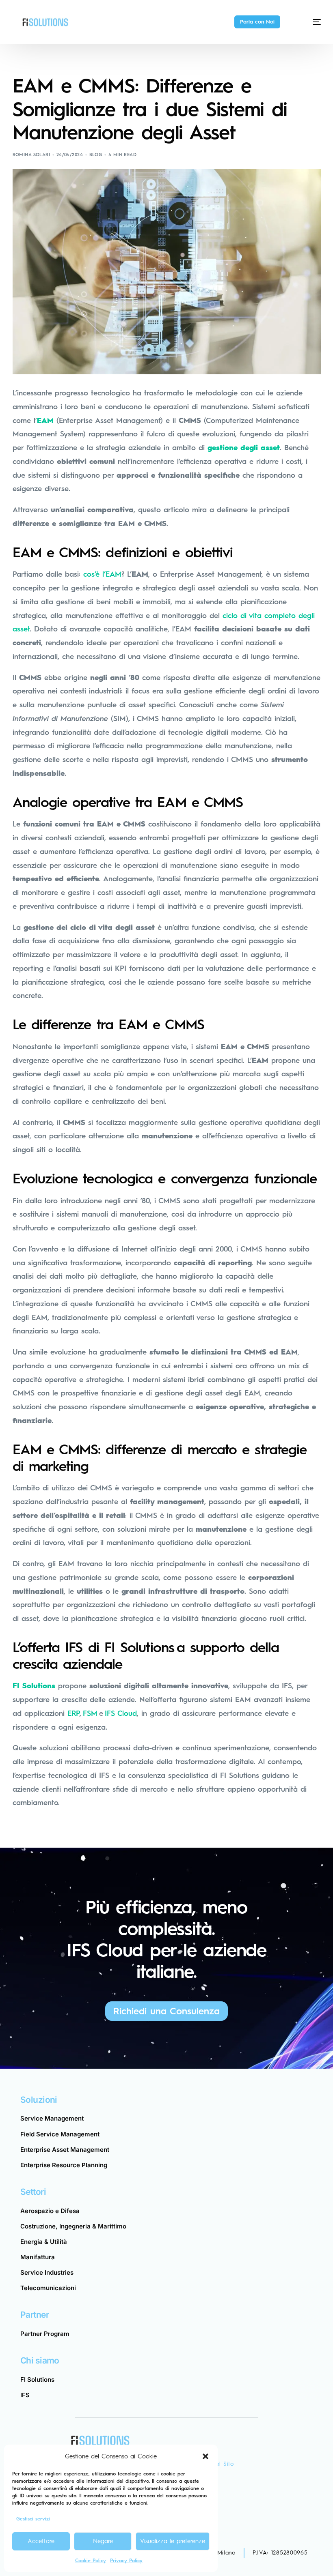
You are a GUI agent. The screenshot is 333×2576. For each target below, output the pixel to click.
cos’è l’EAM (102, 574)
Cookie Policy (91, 2561)
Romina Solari (31, 155)
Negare (103, 2541)
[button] (205, 2456)
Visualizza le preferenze (173, 2541)
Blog (96, 155)
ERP (74, 1713)
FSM (90, 1713)
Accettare (41, 2541)
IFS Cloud (121, 1713)
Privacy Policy (126, 2561)
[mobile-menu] (309, 22)
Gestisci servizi (33, 2519)
